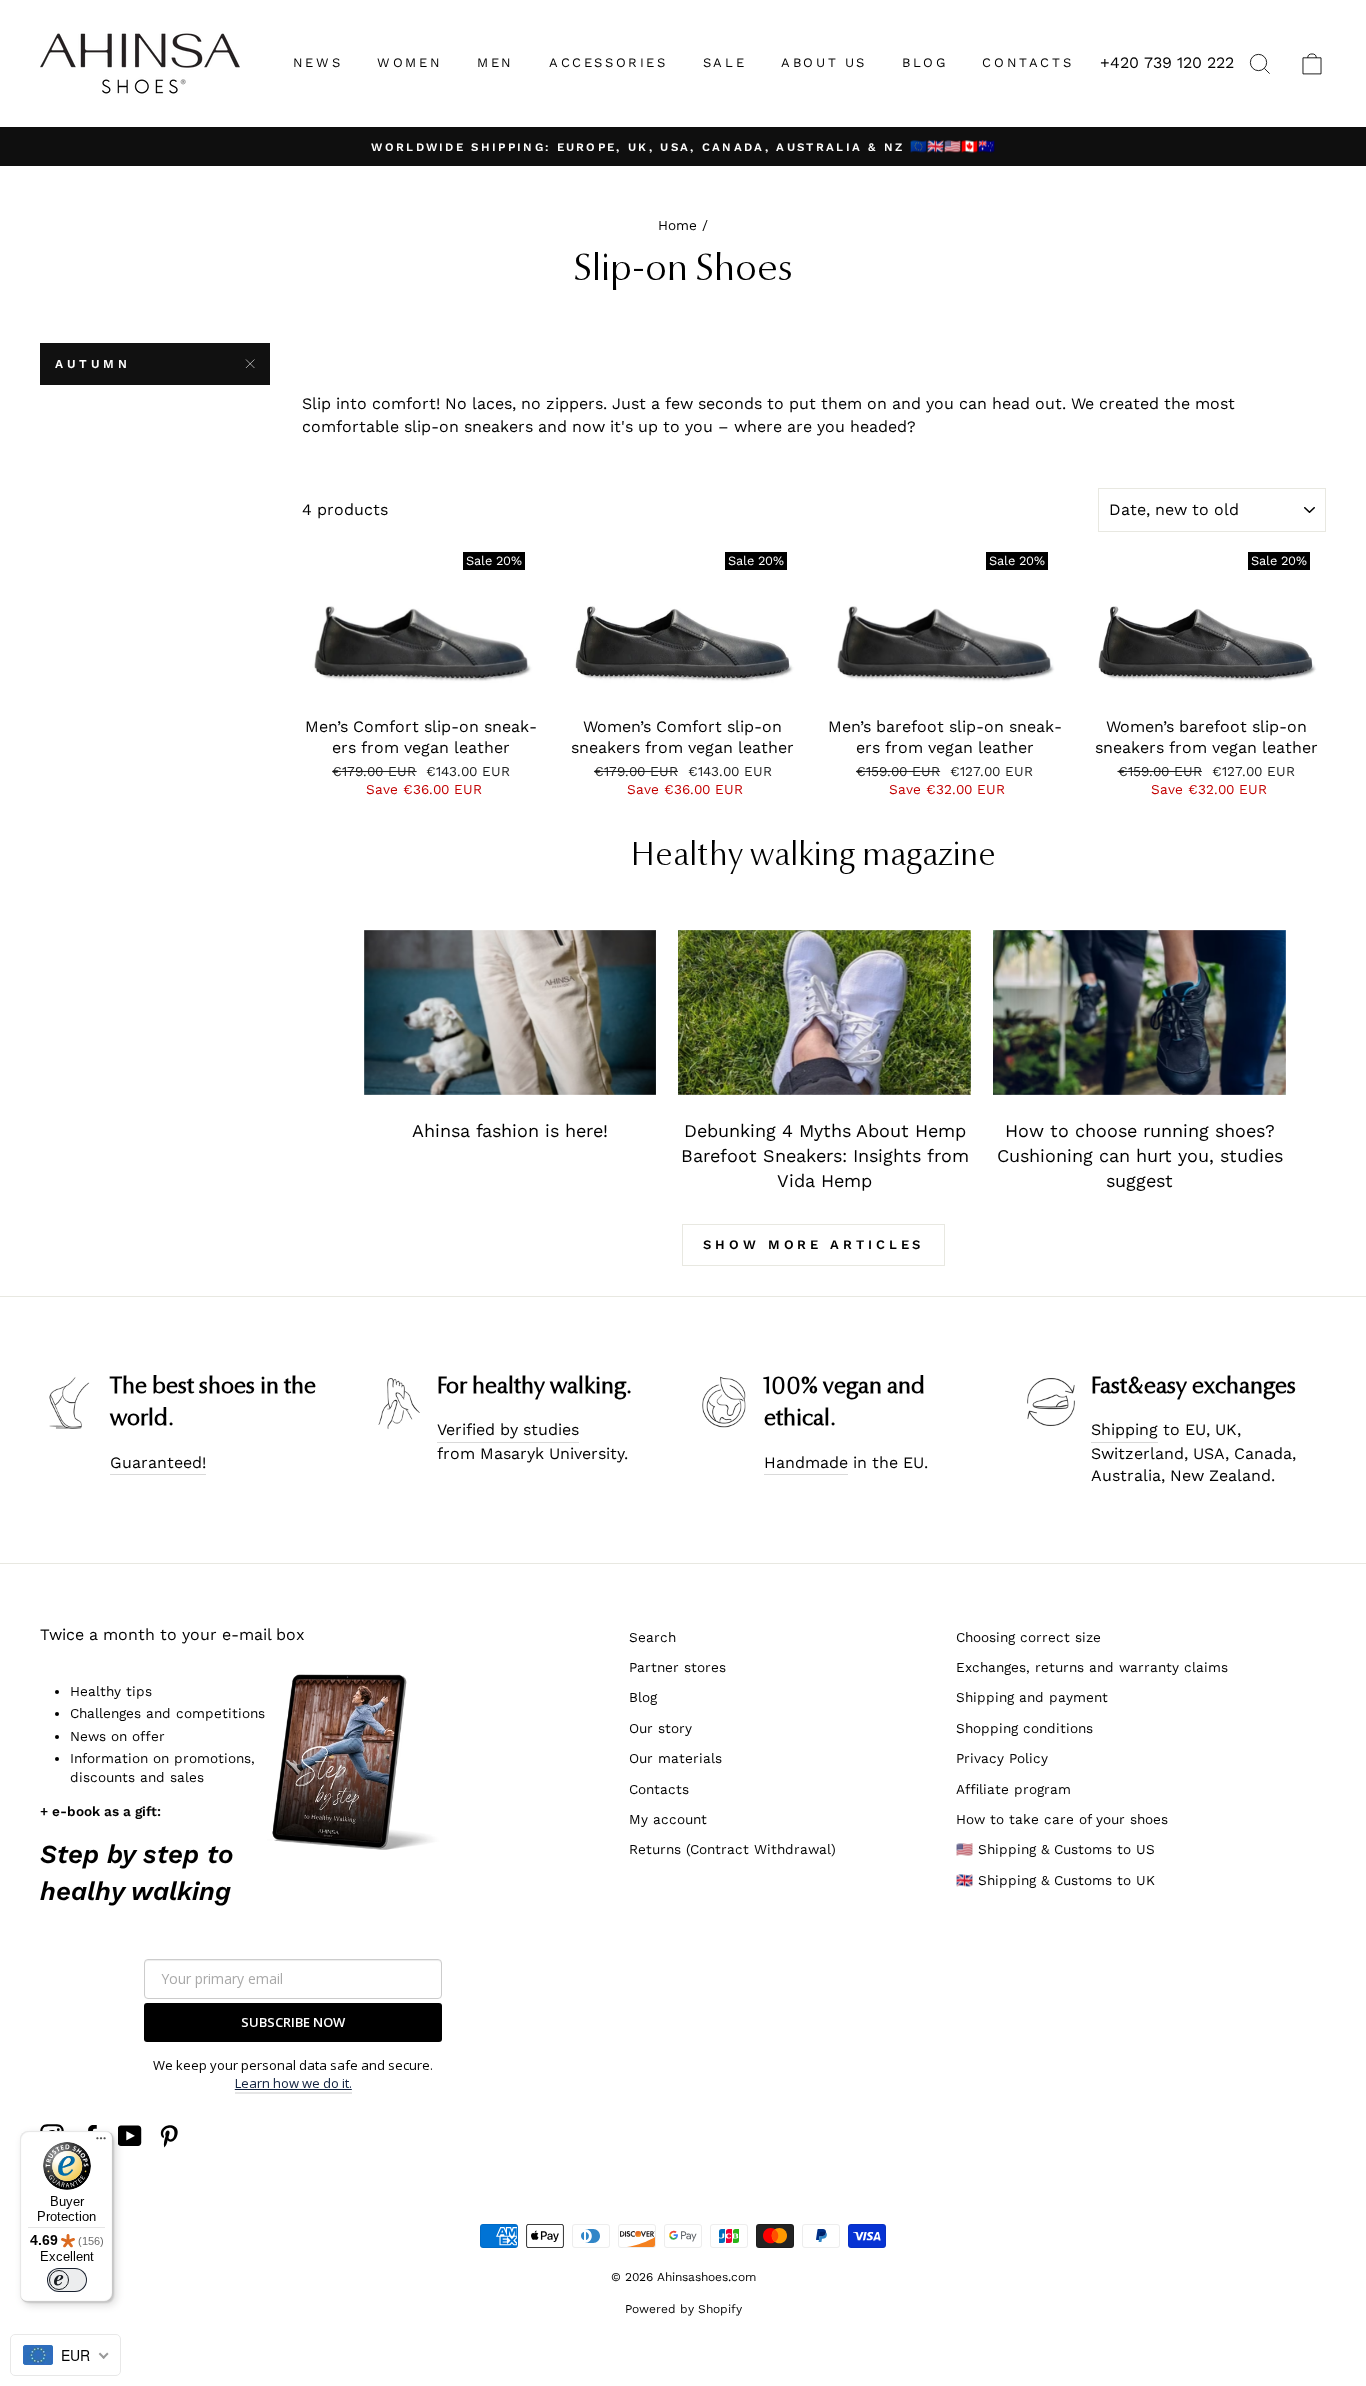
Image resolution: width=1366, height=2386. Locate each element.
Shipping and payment (1032, 1697)
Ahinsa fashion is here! (510, 1130)
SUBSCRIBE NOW (293, 2022)
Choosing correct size (1028, 1637)
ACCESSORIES (608, 62)
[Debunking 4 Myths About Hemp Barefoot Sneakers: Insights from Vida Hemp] (824, 1012)
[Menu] (101, 2143)
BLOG (924, 62)
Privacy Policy (1002, 1758)
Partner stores (677, 1667)
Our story (660, 1728)
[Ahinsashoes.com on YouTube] (130, 2136)
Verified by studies (508, 1429)
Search (652, 1637)
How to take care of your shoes (1062, 1819)
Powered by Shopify (683, 2309)
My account (668, 1819)
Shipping (1124, 1429)
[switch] (67, 2280)
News (317, 62)
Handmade (806, 1462)
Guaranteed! (158, 1462)
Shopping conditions (1024, 1728)
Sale (724, 62)
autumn (93, 364)
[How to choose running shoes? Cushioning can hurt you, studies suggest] (1139, 1012)
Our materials (675, 1758)
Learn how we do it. (293, 2083)
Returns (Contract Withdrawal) (732, 1849)
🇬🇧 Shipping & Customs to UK (1055, 1880)
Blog (643, 1697)
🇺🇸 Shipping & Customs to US (1055, 1849)
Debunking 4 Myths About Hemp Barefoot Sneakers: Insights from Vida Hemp (825, 1156)
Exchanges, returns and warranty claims (1092, 1667)
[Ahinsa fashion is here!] (510, 1012)
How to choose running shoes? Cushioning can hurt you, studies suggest (1140, 1156)
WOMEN (409, 62)
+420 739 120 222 (1167, 62)
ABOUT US (824, 62)
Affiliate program (1013, 1789)
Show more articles (813, 1244)
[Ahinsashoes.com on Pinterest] (169, 2136)
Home (677, 225)
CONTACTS (1027, 62)
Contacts (659, 1789)
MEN (495, 62)
